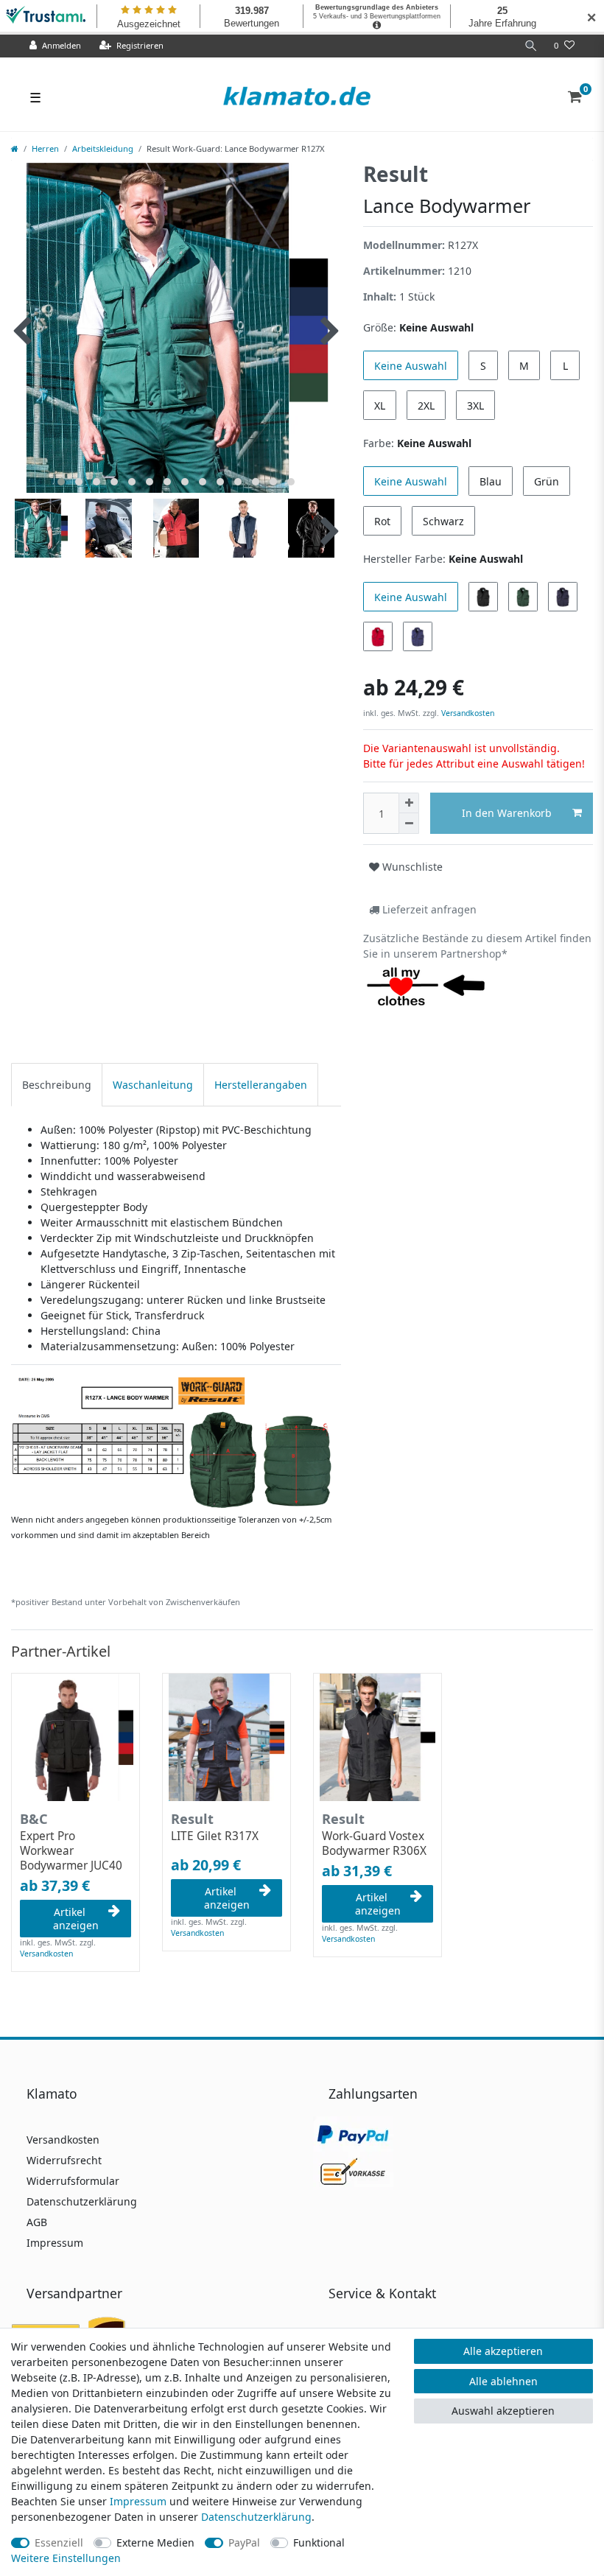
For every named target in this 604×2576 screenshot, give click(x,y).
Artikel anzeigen (76, 1919)
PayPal (244, 2542)
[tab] (57, 1085)
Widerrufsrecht (64, 2160)
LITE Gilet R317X (215, 1836)
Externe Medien (155, 2542)
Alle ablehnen (503, 2381)
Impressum (55, 2243)
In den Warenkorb (507, 813)
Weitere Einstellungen (66, 2558)
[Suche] (531, 46)
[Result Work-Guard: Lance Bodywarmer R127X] (176, 1442)
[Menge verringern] (409, 824)
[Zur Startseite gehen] (15, 148)
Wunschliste (411, 867)
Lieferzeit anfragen (428, 909)
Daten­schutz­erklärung (256, 2517)
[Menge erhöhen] (409, 803)
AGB (37, 2222)
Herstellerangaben (261, 1085)
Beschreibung (57, 1085)
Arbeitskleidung (103, 148)
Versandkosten (467, 713)
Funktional (319, 2542)
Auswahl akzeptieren (503, 2411)
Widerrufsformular (73, 2181)
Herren (45, 148)
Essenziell (59, 2542)
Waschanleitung (153, 1085)
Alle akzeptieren (503, 2351)
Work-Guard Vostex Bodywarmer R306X (374, 1844)
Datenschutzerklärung (82, 2201)
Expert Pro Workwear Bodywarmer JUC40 (71, 1851)
